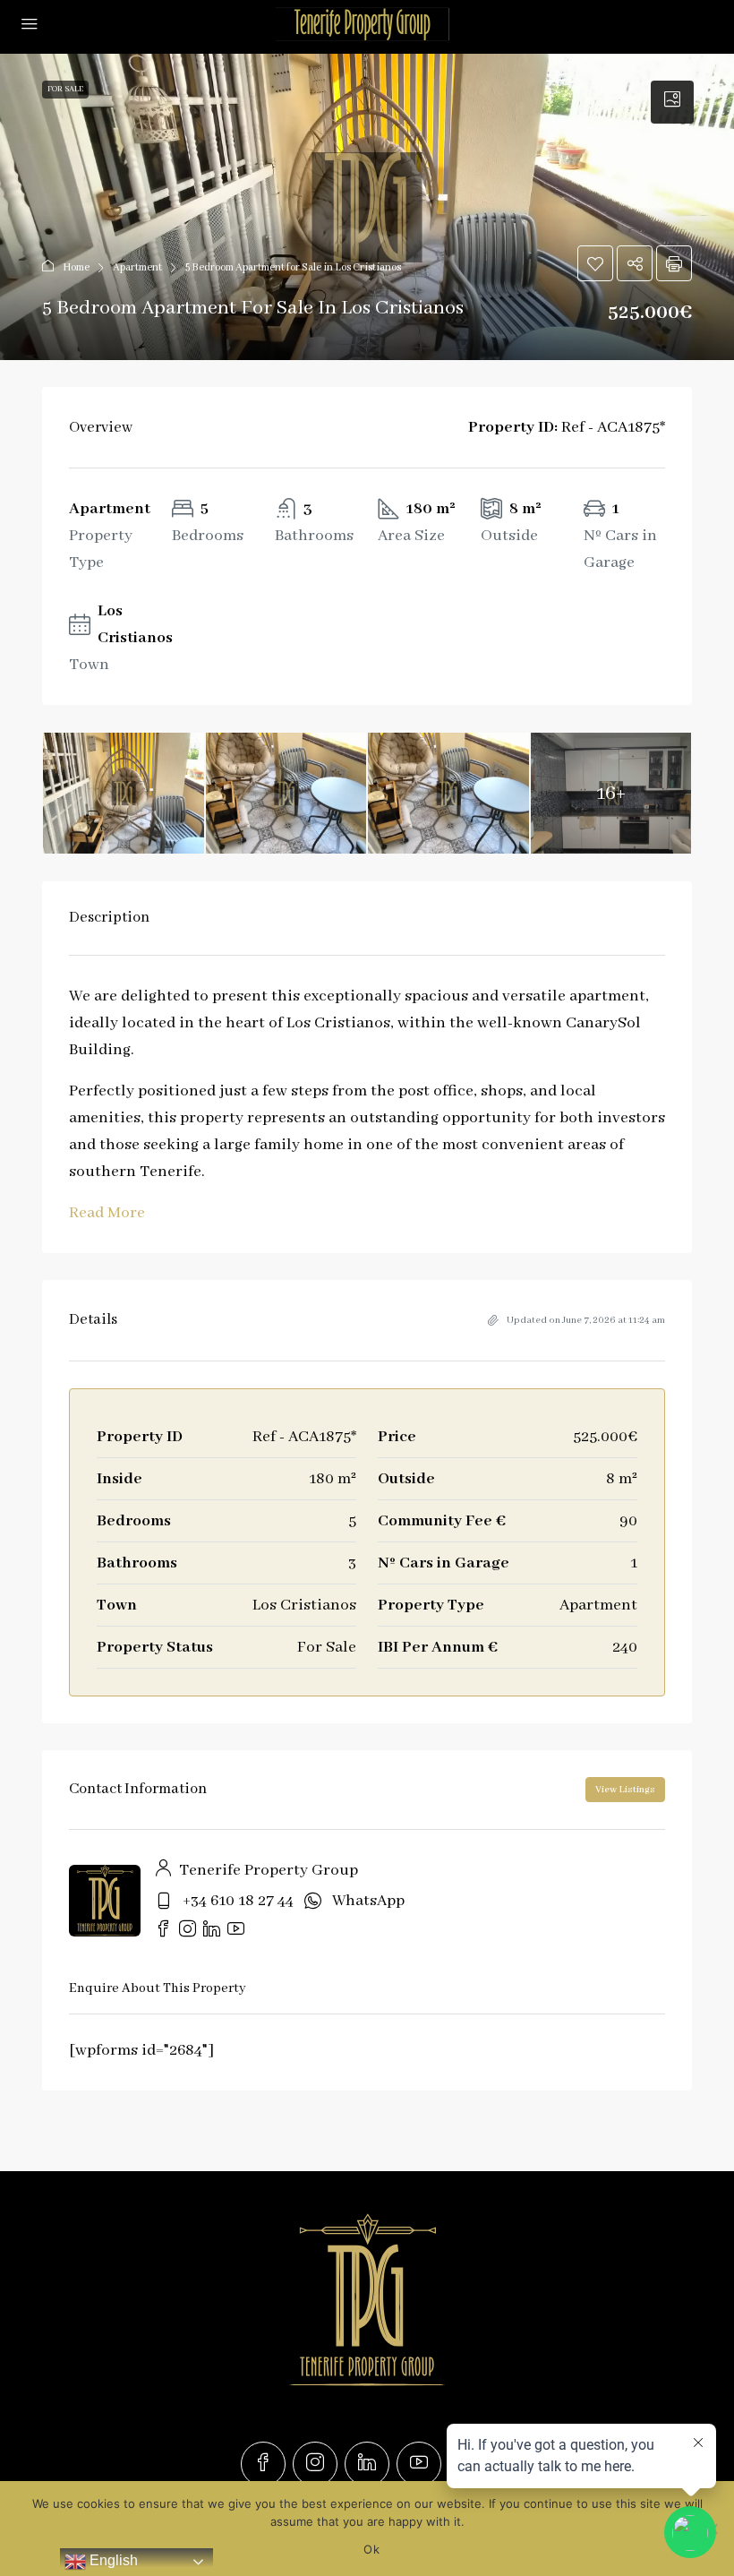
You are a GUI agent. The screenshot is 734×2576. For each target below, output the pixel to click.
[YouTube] (419, 2464)
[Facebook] (263, 2464)
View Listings (625, 1790)
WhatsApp (368, 1901)
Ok (371, 2549)
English (112, 2560)
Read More (107, 1213)
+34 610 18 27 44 (238, 1901)
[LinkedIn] (367, 2464)
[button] (367, 207)
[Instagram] (315, 2464)
